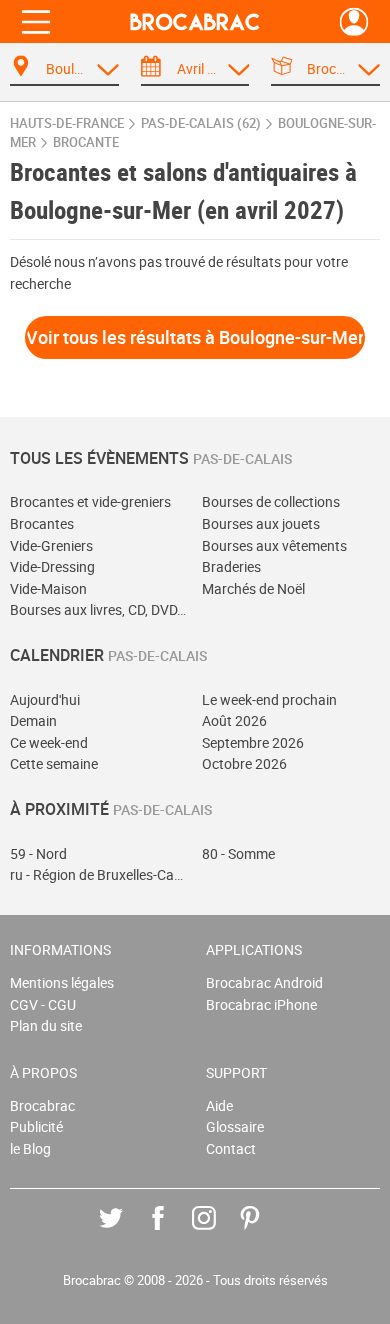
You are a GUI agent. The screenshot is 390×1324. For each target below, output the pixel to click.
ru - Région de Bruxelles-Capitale (99, 874)
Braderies (231, 566)
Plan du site (46, 1025)
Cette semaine (54, 763)
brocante (86, 142)
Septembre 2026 (253, 742)
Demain (33, 720)
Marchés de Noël (253, 588)
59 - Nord (38, 853)
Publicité (36, 1126)
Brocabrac (42, 1105)
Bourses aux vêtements (274, 545)
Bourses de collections (271, 501)
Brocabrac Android (264, 982)
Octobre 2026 (244, 763)
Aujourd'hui (45, 699)
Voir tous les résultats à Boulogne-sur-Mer (195, 337)
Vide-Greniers (51, 545)
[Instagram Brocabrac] (218, 1232)
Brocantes (42, 523)
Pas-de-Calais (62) (201, 123)
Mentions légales (62, 982)
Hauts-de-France (67, 123)
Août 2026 (234, 720)
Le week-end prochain (269, 699)
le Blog (30, 1148)
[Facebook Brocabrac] (172, 1232)
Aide (219, 1105)
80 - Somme (238, 853)
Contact (231, 1148)
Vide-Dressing (52, 566)
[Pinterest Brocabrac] (264, 1232)
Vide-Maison (48, 588)
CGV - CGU (43, 1004)
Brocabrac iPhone (261, 1004)
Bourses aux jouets (261, 523)
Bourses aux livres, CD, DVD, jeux (99, 609)
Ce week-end (49, 742)
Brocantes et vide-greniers (90, 501)
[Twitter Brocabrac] (125, 1232)
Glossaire (235, 1126)
